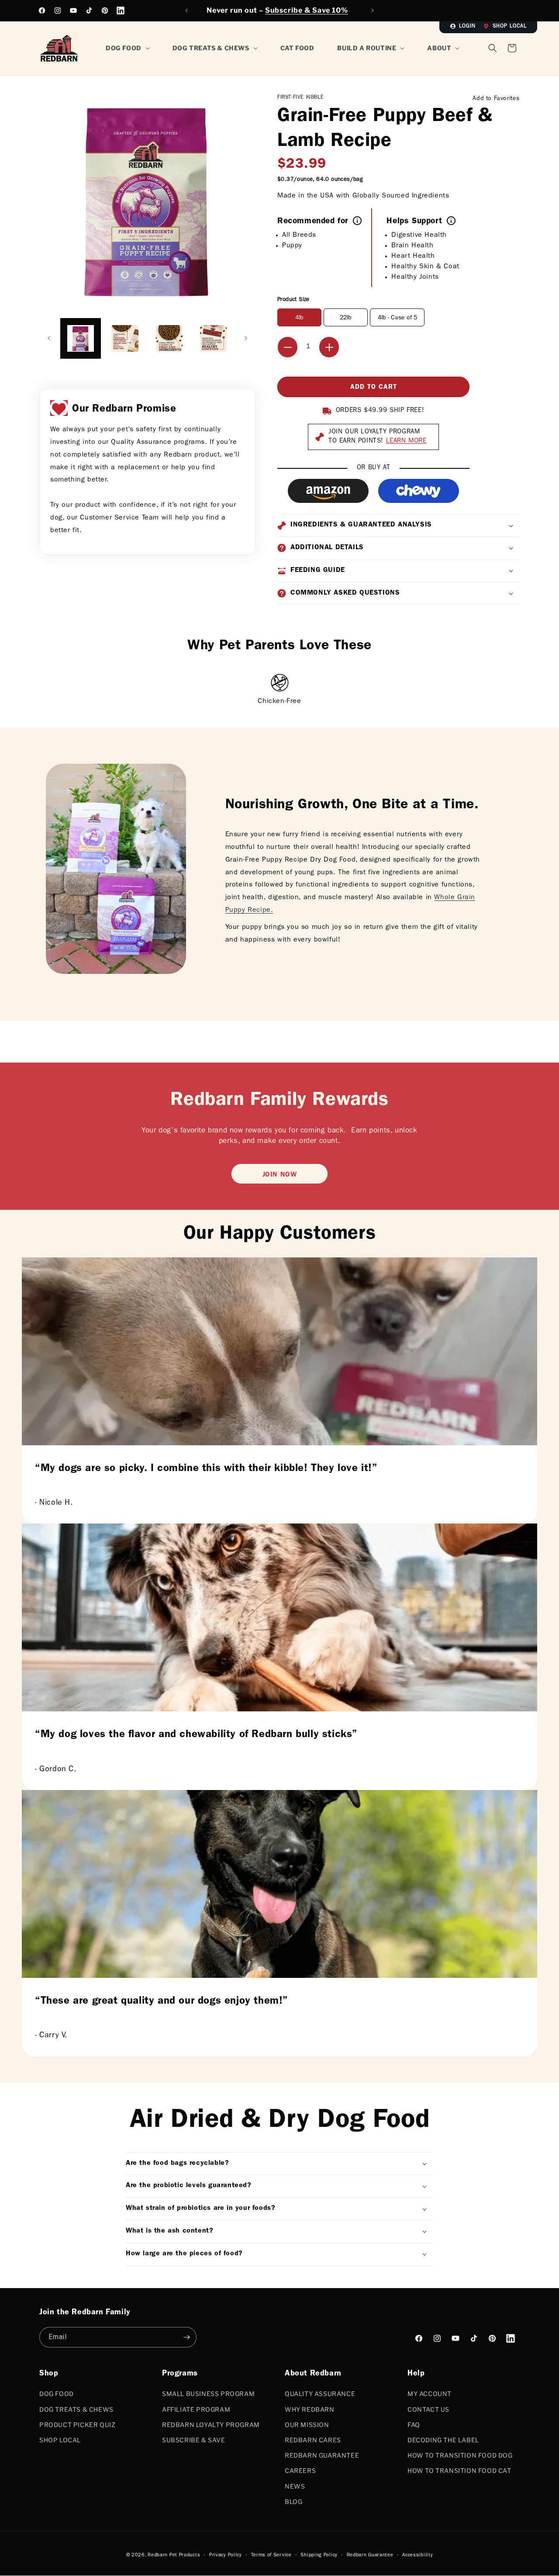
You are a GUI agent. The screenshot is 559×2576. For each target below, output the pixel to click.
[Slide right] (246, 338)
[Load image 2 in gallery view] (125, 338)
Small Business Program (208, 2394)
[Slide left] (49, 338)
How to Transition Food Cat (459, 2470)
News (295, 2486)
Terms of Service (271, 2555)
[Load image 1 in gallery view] (81, 338)
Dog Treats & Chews (76, 2409)
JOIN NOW (280, 1175)
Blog (293, 2502)
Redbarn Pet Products (174, 2555)
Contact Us (428, 2409)
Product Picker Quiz (77, 2425)
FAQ (414, 2425)
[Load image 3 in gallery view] (169, 338)
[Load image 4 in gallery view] (213, 338)
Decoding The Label (443, 2440)
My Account (430, 2394)
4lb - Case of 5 (397, 318)
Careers (300, 2470)
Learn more (406, 441)
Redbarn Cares (313, 2440)
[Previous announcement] (186, 10)
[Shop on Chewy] (419, 491)
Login (467, 27)
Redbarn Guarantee (322, 2455)
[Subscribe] (186, 2337)
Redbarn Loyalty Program (211, 2425)
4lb (299, 318)
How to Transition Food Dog (460, 2455)
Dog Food (57, 2394)
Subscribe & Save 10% (307, 10)
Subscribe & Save (194, 2440)
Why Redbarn (310, 2409)
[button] (512, 48)
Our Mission (307, 2425)
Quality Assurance (320, 2394)
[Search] (493, 48)
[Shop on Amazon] (328, 491)
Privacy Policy (226, 2555)
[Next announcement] (373, 10)
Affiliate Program (196, 2409)
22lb (346, 318)
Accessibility (418, 2555)
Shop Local (510, 27)
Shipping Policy (319, 2555)
